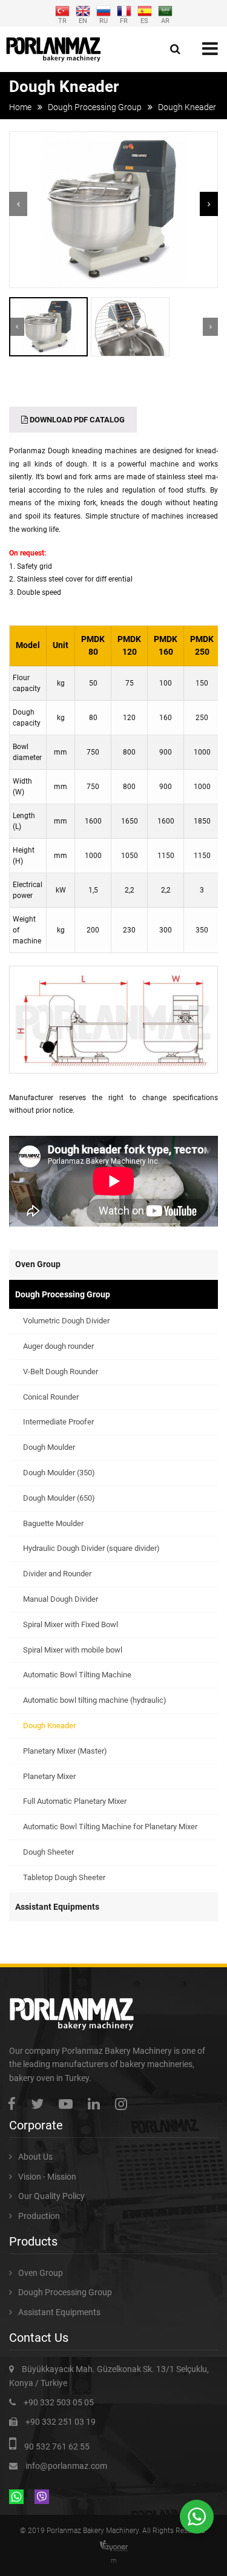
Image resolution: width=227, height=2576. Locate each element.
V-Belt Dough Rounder (61, 1372)
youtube (69, 2104)
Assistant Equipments (57, 1907)
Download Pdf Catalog (76, 420)
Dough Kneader (49, 1726)
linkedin (97, 2104)
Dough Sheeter (48, 1852)
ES (144, 20)
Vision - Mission (47, 2177)
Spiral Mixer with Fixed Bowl (71, 1624)
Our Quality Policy (51, 2196)
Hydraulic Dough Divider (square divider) (91, 1548)
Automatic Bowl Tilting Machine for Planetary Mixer (110, 1827)
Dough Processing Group (95, 107)
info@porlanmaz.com (66, 2466)
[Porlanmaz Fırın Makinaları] (54, 49)
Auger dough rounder (58, 1346)
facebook (15, 2104)
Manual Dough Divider (61, 1599)
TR (62, 20)
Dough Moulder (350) (59, 1473)
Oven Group (38, 1264)
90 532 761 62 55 (57, 2447)
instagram (124, 2104)
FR (124, 20)
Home (20, 107)
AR (165, 20)
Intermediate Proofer (58, 1422)
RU (104, 20)
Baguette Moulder (53, 1523)
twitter (40, 2104)
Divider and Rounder (57, 1574)
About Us (35, 2157)
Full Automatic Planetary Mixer (75, 1801)
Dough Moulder (49, 1447)
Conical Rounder (51, 1397)
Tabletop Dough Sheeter (64, 1877)
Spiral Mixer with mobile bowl (73, 1650)
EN (83, 20)
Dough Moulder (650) (59, 1498)
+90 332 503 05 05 (59, 2402)
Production (39, 2216)
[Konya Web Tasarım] (114, 2546)
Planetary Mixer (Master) (65, 1751)
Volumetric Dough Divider (66, 1321)
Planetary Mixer (49, 1776)
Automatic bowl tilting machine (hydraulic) (95, 1700)
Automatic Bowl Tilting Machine (77, 1675)
